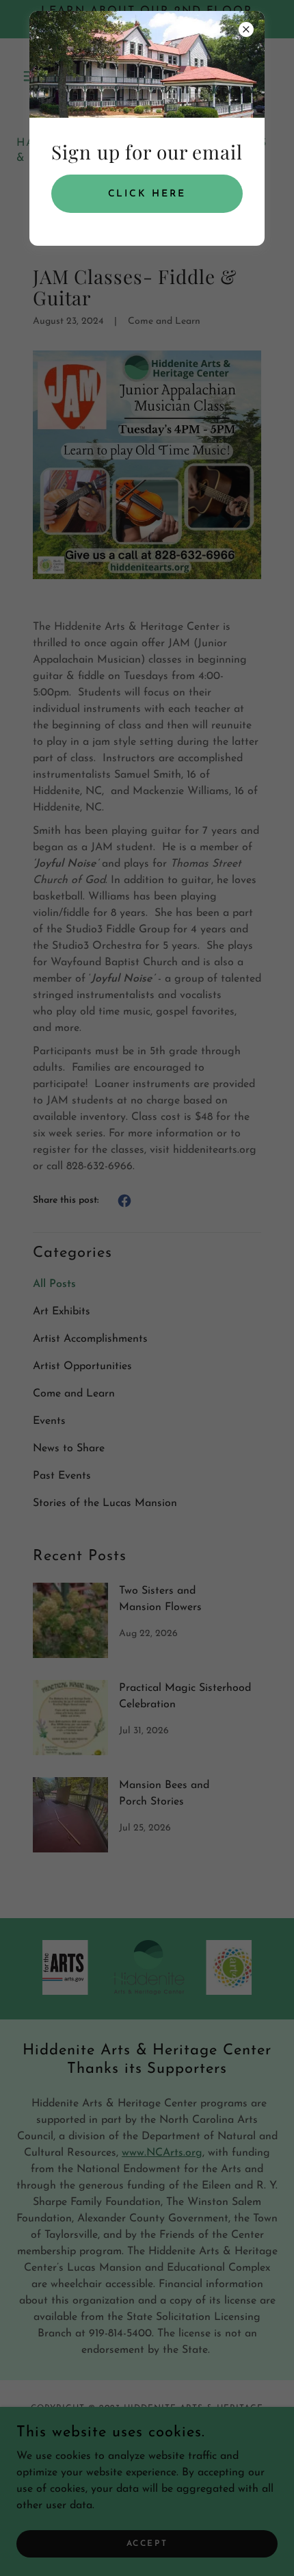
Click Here (147, 194)
